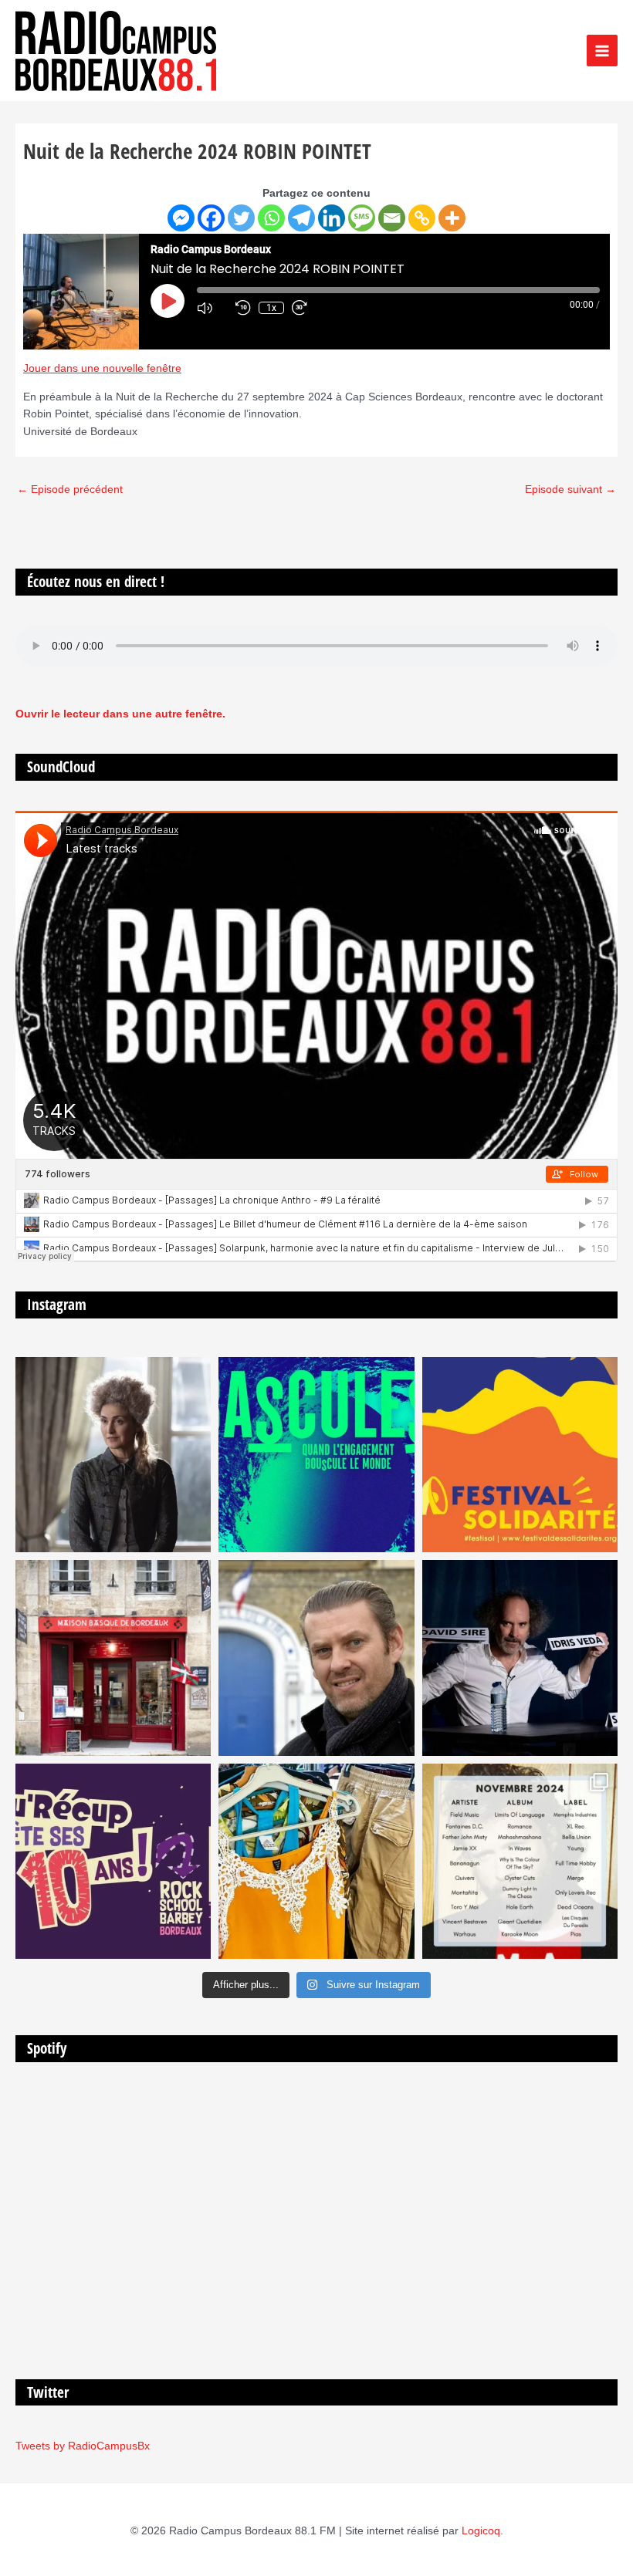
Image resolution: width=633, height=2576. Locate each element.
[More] (452, 218)
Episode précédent (70, 490)
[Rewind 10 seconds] (243, 308)
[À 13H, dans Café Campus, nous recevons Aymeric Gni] (113, 1658)
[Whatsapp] (271, 218)
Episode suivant (570, 490)
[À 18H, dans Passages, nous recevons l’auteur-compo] (520, 1658)
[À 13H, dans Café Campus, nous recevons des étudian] (316, 1861)
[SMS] (362, 218)
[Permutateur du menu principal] (603, 51)
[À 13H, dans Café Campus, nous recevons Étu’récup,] (113, 1861)
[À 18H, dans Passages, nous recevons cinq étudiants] (520, 1455)
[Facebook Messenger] (181, 218)
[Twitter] (241, 218)
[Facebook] (211, 218)
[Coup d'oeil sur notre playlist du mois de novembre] (520, 1861)
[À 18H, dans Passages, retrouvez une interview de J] (113, 1455)
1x (271, 308)
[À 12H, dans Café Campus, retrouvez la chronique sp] (316, 1658)
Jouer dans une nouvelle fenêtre (102, 368)
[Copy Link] (422, 218)
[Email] (392, 218)
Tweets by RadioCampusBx (83, 2446)
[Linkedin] (332, 218)
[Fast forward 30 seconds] (307, 308)
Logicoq (481, 2531)
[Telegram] (301, 218)
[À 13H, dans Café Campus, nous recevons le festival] (316, 1455)
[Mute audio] (212, 308)
